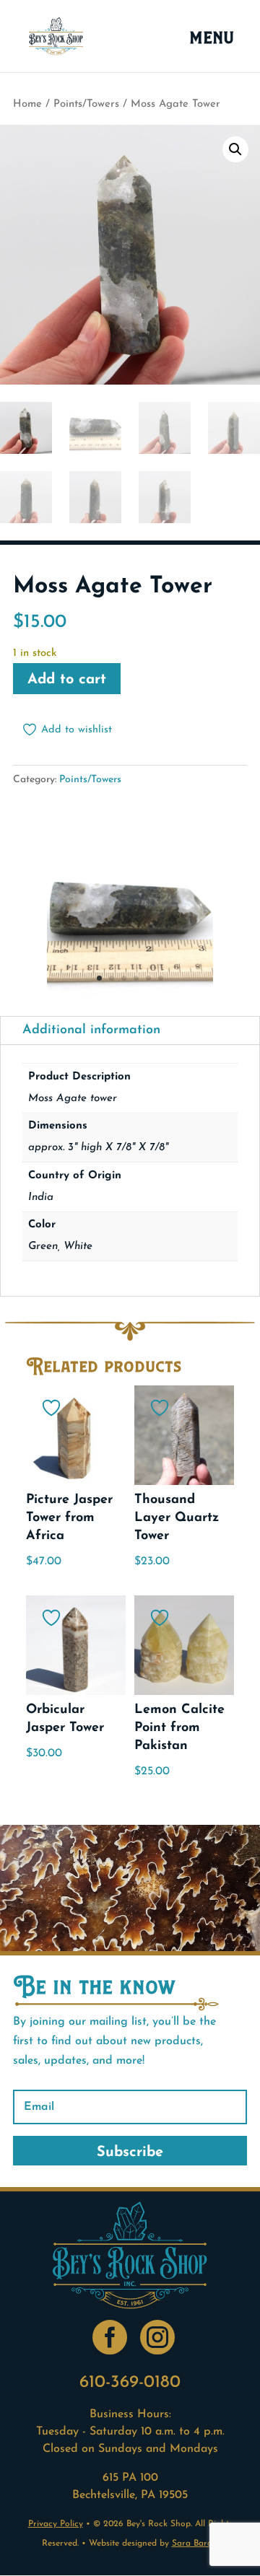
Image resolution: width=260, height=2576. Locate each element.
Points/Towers (86, 104)
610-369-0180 (130, 2383)
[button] (235, 149)
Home (27, 104)
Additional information (91, 1030)
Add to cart (67, 680)
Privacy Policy (56, 2524)
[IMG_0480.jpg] (130, 991)
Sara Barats (195, 2544)
